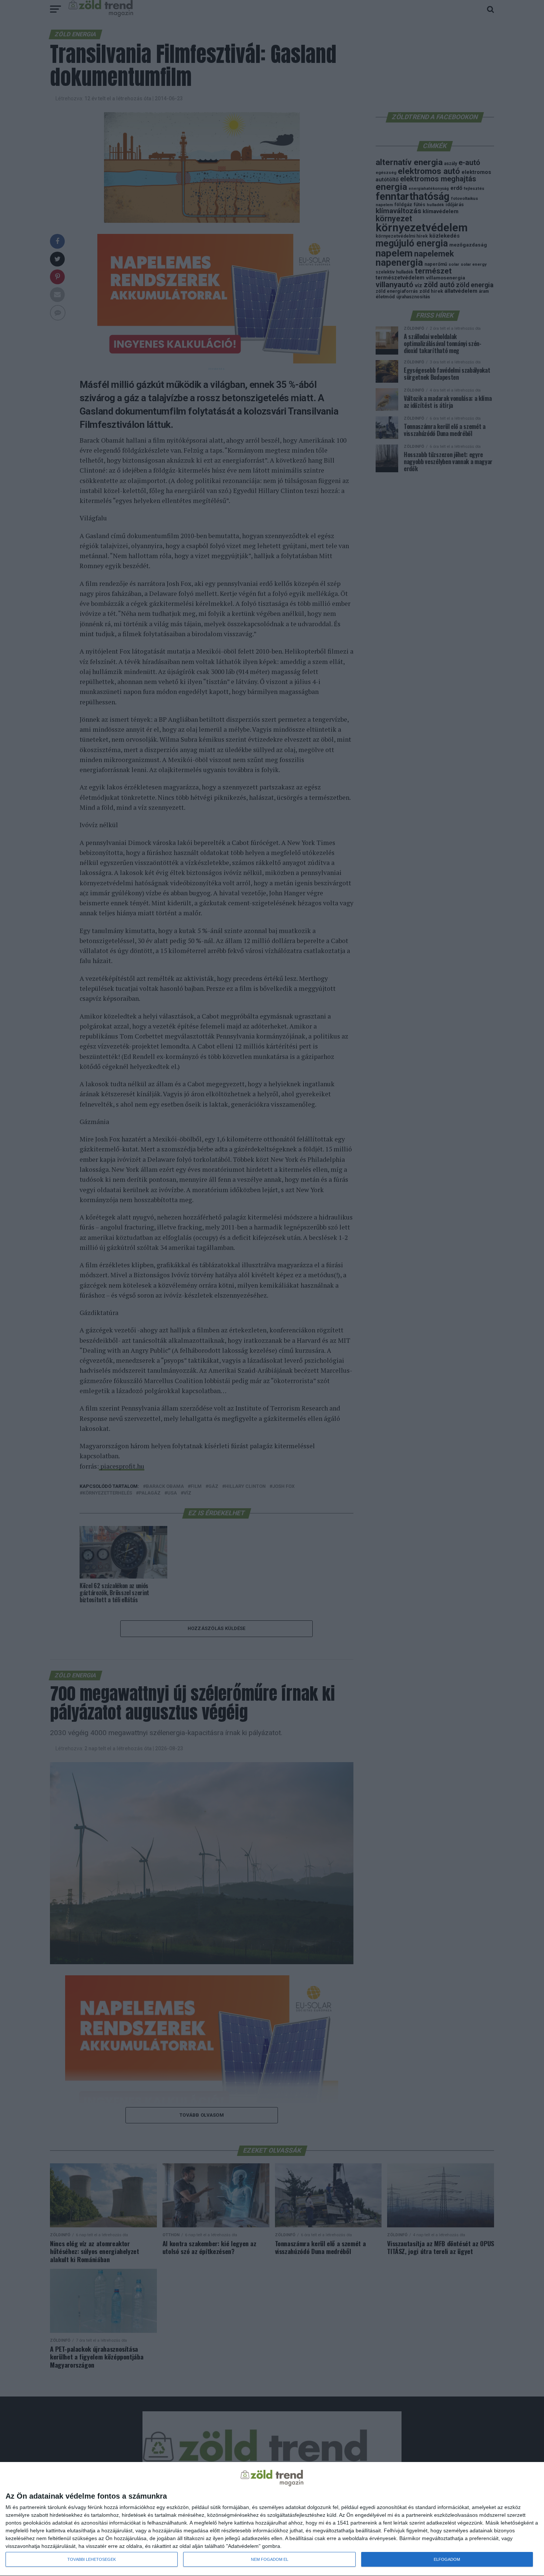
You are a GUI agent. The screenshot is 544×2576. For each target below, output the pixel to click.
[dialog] (272, 2519)
